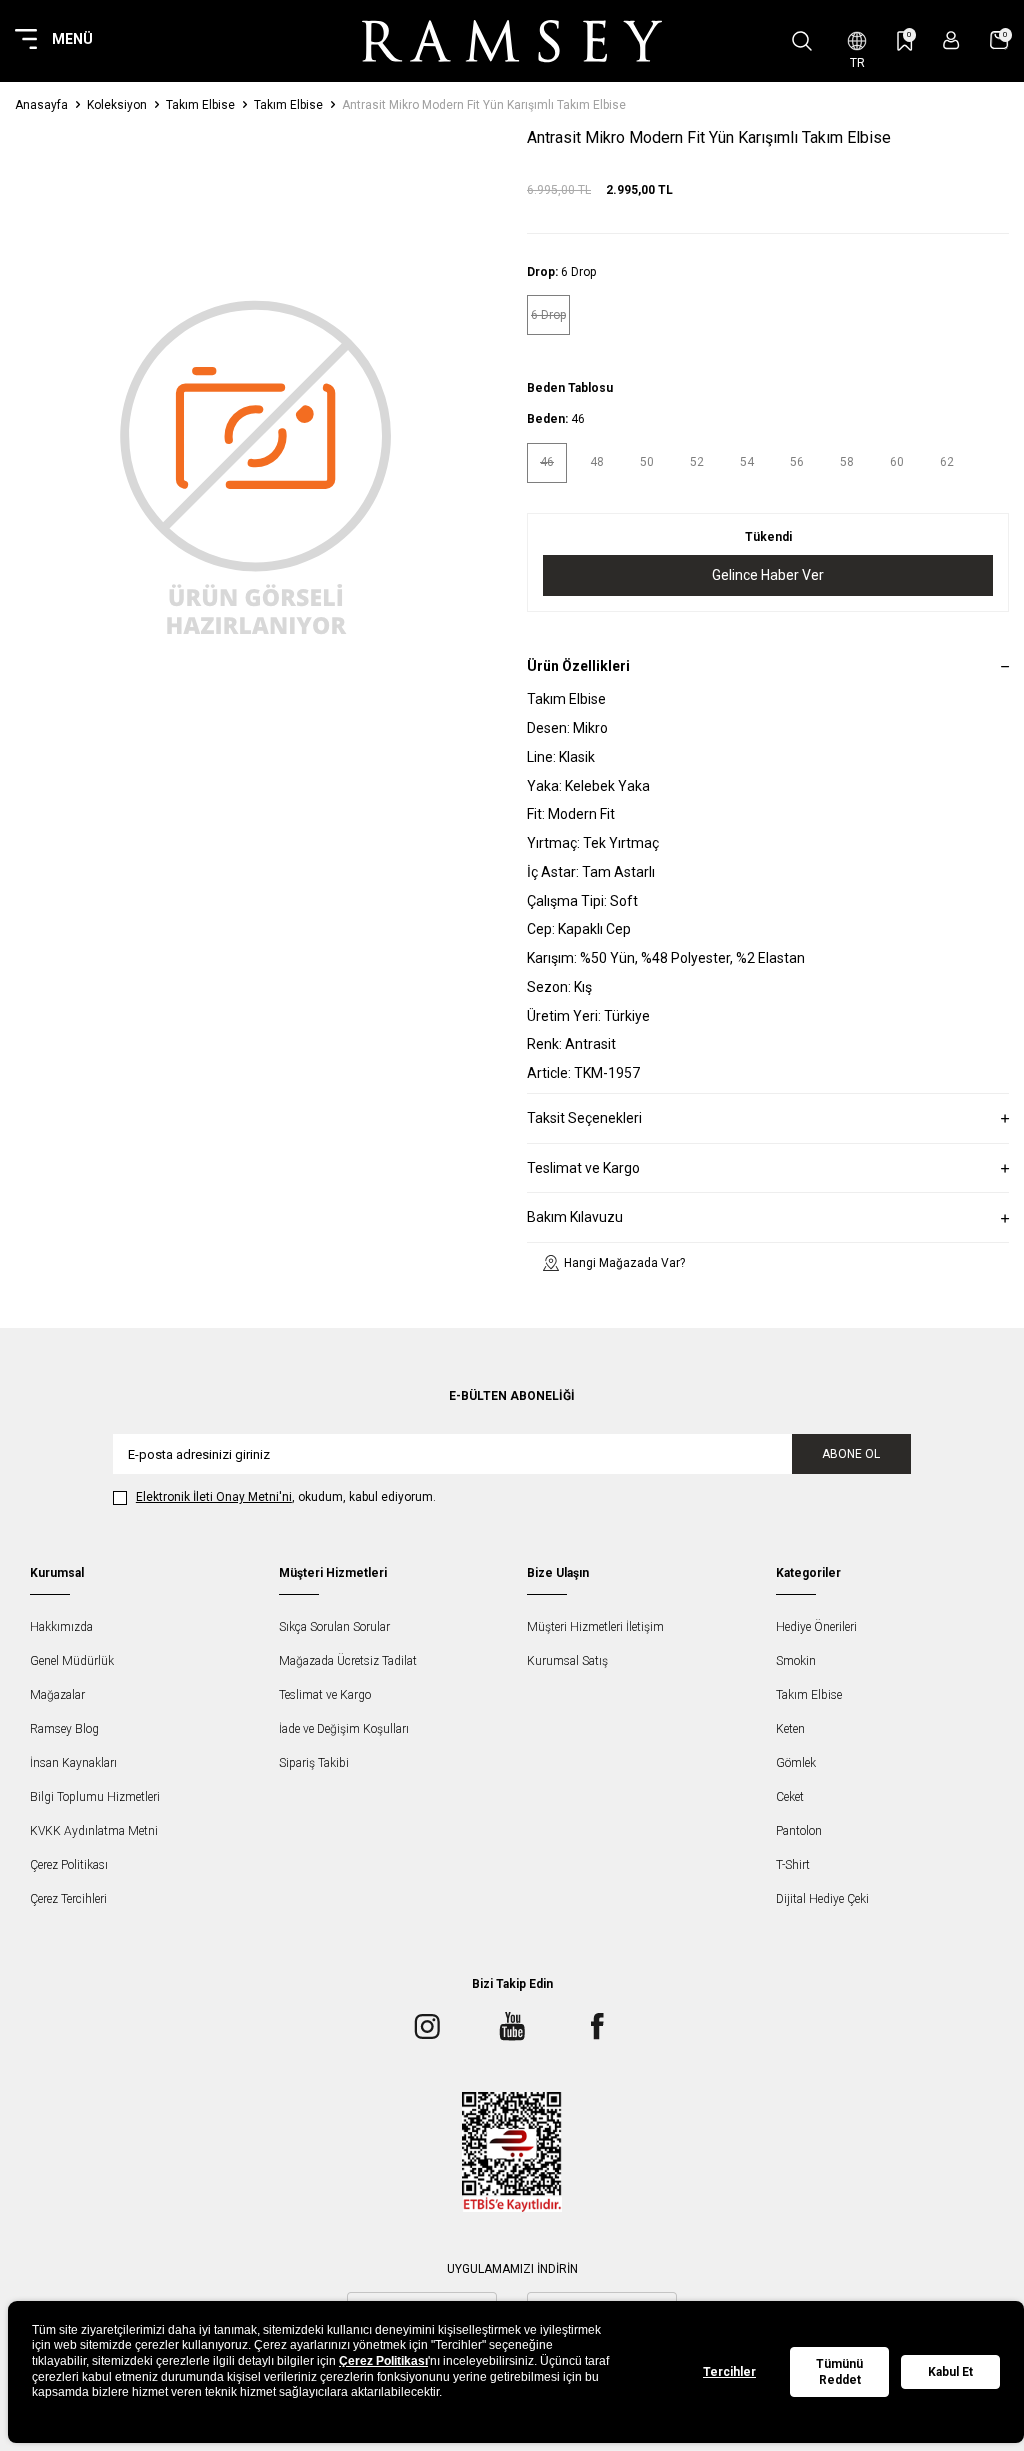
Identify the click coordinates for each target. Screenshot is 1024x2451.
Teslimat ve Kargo (325, 1695)
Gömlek (796, 1763)
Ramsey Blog (64, 1729)
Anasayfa (41, 105)
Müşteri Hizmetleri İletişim (595, 1627)
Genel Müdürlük (72, 1661)
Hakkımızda (61, 1627)
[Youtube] (512, 2027)
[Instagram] (427, 2027)
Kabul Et (950, 2372)
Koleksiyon (117, 105)
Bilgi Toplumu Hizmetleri (95, 1797)
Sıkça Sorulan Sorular (334, 1627)
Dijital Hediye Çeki (822, 1899)
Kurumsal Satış (567, 1661)
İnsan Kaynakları (73, 1763)
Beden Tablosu (570, 388)
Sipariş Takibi (314, 1763)
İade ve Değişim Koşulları (344, 1729)
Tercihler (729, 2372)
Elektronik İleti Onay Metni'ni (214, 1497)
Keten (790, 1729)
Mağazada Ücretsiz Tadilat (348, 1661)
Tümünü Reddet (839, 2372)
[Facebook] (597, 2027)
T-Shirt (793, 1865)
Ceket (790, 1797)
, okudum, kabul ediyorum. (286, 1497)
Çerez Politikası (69, 1865)
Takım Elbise (200, 105)
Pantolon (799, 1831)
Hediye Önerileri (816, 1627)
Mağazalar (57, 1695)
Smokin (796, 1661)
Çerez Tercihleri (68, 1899)
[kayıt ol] (951, 40)
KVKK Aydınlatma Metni (94, 1831)
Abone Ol (851, 1454)
